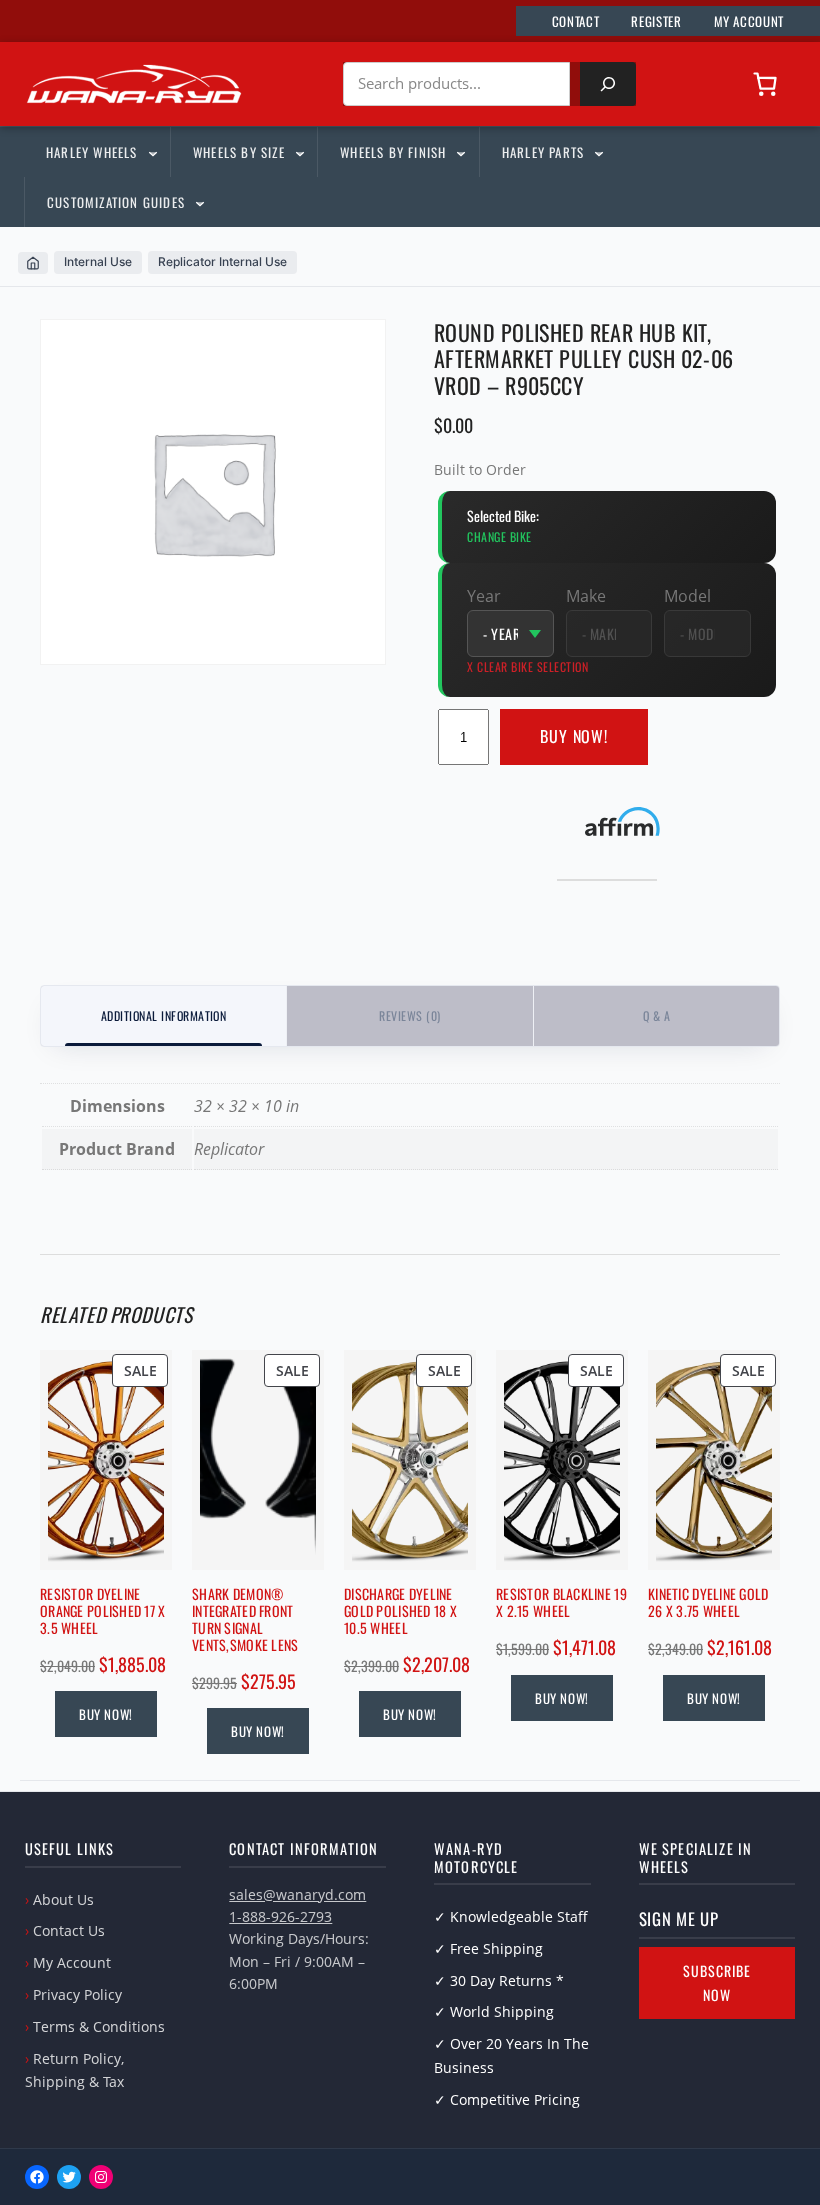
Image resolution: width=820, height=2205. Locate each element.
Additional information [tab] (164, 1015)
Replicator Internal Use (222, 261)
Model (687, 596)
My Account (72, 1962)
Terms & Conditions (99, 2026)
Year (484, 596)
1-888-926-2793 (280, 1916)
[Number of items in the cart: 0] (765, 84)
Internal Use (98, 261)
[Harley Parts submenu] (598, 152)
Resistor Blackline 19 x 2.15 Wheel (561, 1603)
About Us (63, 1899)
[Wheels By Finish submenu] (460, 152)
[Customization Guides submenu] (199, 202)
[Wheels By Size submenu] (299, 152)
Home (33, 263)
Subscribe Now (717, 1982)
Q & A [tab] (656, 1015)
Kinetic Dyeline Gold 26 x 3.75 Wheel (708, 1603)
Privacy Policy (77, 1994)
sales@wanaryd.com (297, 1894)
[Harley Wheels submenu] (152, 152)
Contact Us (69, 1930)
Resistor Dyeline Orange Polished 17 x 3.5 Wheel (103, 1611)
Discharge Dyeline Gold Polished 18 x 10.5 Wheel (400, 1611)
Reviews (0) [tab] (409, 1015)
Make (586, 596)
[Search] (608, 84)
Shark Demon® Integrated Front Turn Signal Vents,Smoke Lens (245, 1619)
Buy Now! (574, 736)
